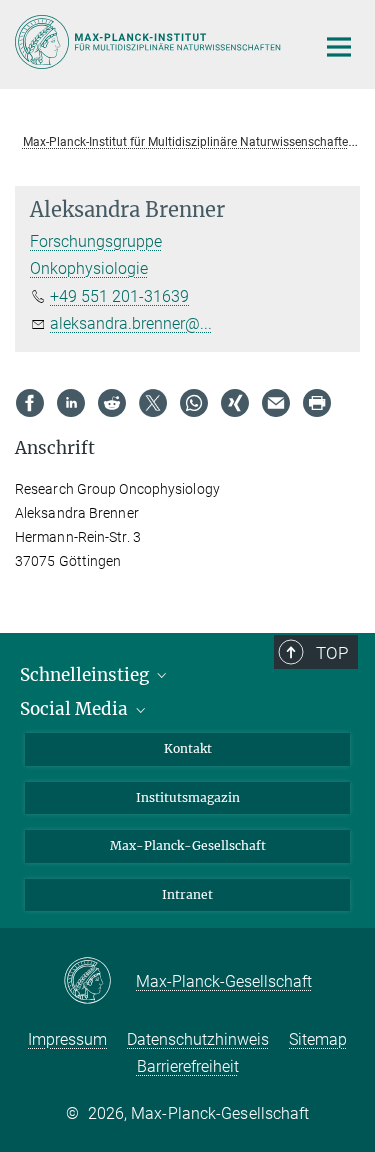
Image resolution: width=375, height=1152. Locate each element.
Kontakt (188, 748)
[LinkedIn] (71, 403)
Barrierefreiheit (188, 1066)
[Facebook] (30, 403)
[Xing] (235, 403)
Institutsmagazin (188, 797)
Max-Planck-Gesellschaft (188, 845)
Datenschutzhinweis (198, 1039)
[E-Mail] (276, 403)
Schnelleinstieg (86, 675)
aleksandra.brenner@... (131, 323)
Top (332, 653)
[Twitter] (153, 403)
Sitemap (318, 1039)
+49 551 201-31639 (119, 296)
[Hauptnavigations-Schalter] (339, 47)
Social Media (76, 709)
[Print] (317, 403)
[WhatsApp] (194, 403)
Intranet (187, 894)
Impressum (67, 1039)
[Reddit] (112, 403)
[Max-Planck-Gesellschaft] (99, 982)
